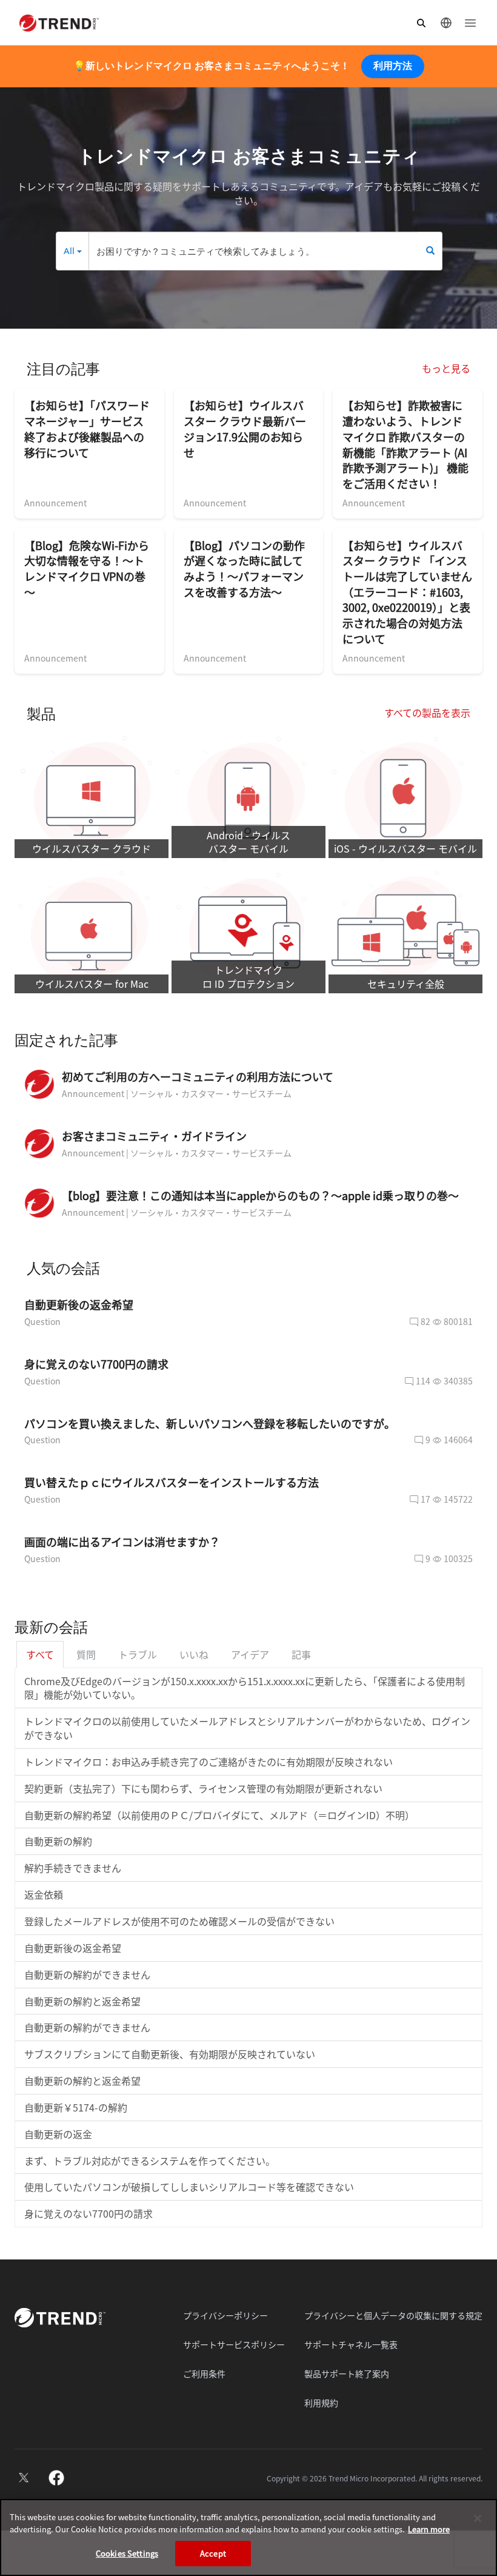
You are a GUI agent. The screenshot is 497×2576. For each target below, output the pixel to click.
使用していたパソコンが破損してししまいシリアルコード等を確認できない (189, 2187)
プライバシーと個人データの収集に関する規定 (393, 2315)
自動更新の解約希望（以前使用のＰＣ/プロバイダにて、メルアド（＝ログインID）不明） (219, 1815)
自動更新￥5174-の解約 (76, 2107)
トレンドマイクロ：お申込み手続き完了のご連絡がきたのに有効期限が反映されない (208, 1762)
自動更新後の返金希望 (73, 1948)
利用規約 (321, 2403)
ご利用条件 (204, 2373)
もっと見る (446, 368)
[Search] (430, 251)
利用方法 (393, 66)
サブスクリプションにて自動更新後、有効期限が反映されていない (170, 2054)
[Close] (478, 2518)
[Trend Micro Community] (59, 23)
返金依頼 (44, 1894)
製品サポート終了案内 (347, 2373)
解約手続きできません (73, 1868)
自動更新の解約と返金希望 (82, 2001)
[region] (248, 2537)
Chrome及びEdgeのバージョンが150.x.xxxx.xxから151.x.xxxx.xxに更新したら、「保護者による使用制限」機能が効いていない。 (245, 1688)
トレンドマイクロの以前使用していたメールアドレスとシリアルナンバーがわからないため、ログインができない (247, 1728)
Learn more (429, 2529)
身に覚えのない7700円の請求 (88, 2213)
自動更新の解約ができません (87, 1974)
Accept (213, 2553)
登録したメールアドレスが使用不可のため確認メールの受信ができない (179, 1921)
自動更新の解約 (58, 1841)
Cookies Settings (127, 2553)
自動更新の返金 (58, 2134)
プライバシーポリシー (225, 2315)
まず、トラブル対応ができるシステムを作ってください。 (150, 2161)
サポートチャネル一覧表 (351, 2344)
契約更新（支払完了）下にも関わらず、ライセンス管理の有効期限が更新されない (203, 1788)
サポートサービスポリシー (234, 2344)
